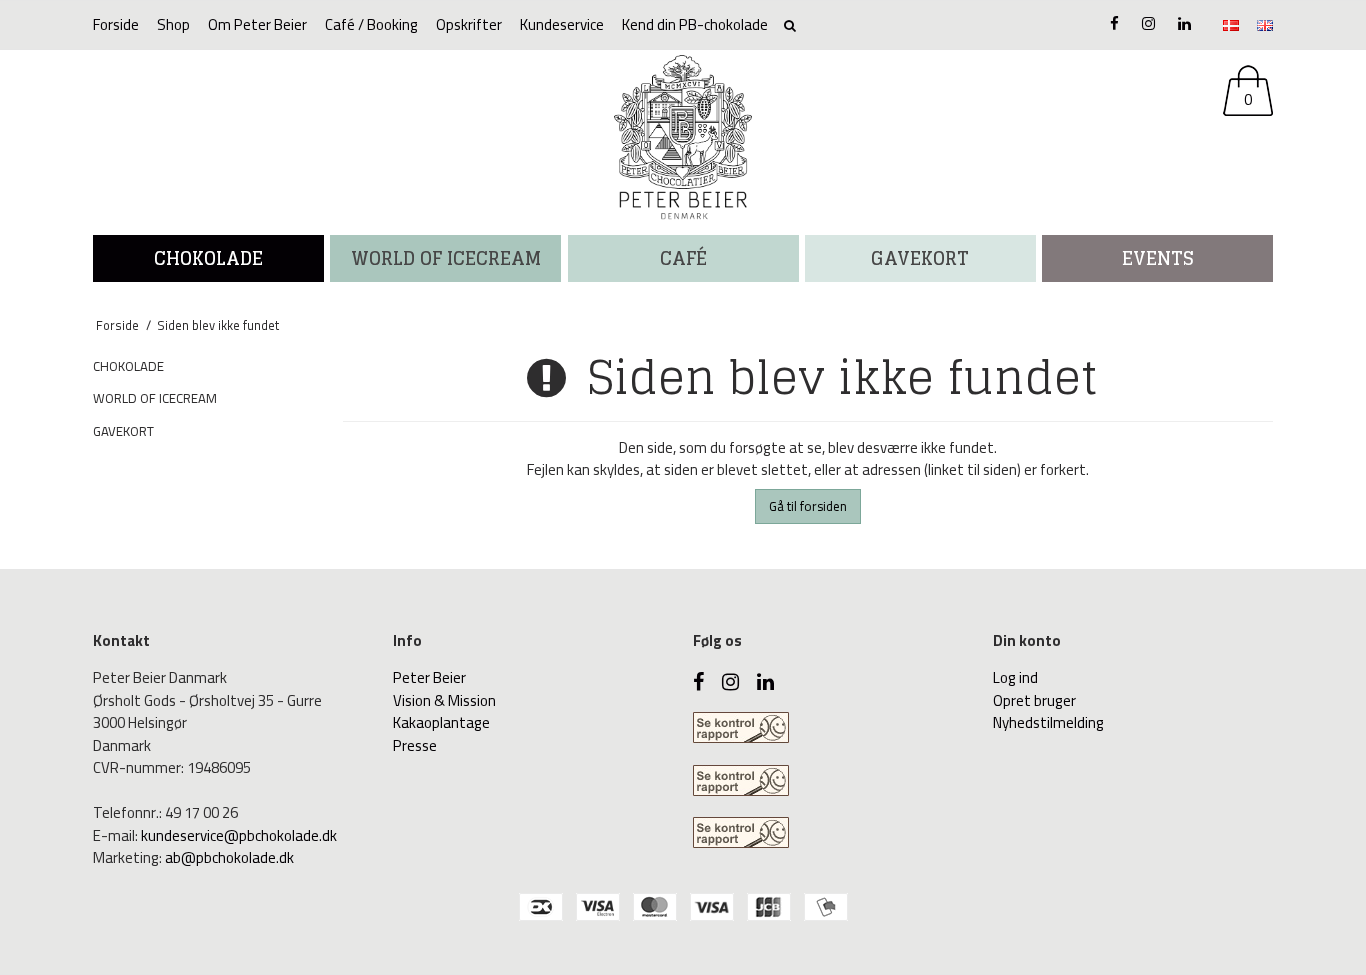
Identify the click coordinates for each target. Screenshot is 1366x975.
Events (1158, 258)
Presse (415, 745)
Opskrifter (469, 24)
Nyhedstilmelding (1048, 722)
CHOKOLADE (208, 258)
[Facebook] (1114, 23)
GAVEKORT (123, 431)
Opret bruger (1034, 700)
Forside (116, 24)
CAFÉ (683, 258)
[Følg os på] (1148, 23)
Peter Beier (429, 677)
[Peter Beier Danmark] (683, 137)
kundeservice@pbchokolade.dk (239, 835)
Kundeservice (562, 24)
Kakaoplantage (441, 722)
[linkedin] (1184, 23)
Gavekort (920, 258)
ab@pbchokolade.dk (229, 857)
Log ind (1015, 677)
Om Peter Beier (257, 24)
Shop (173, 24)
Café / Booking (371, 24)
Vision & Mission (444, 700)
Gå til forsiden (808, 506)
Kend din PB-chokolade (695, 24)
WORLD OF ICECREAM (446, 258)
